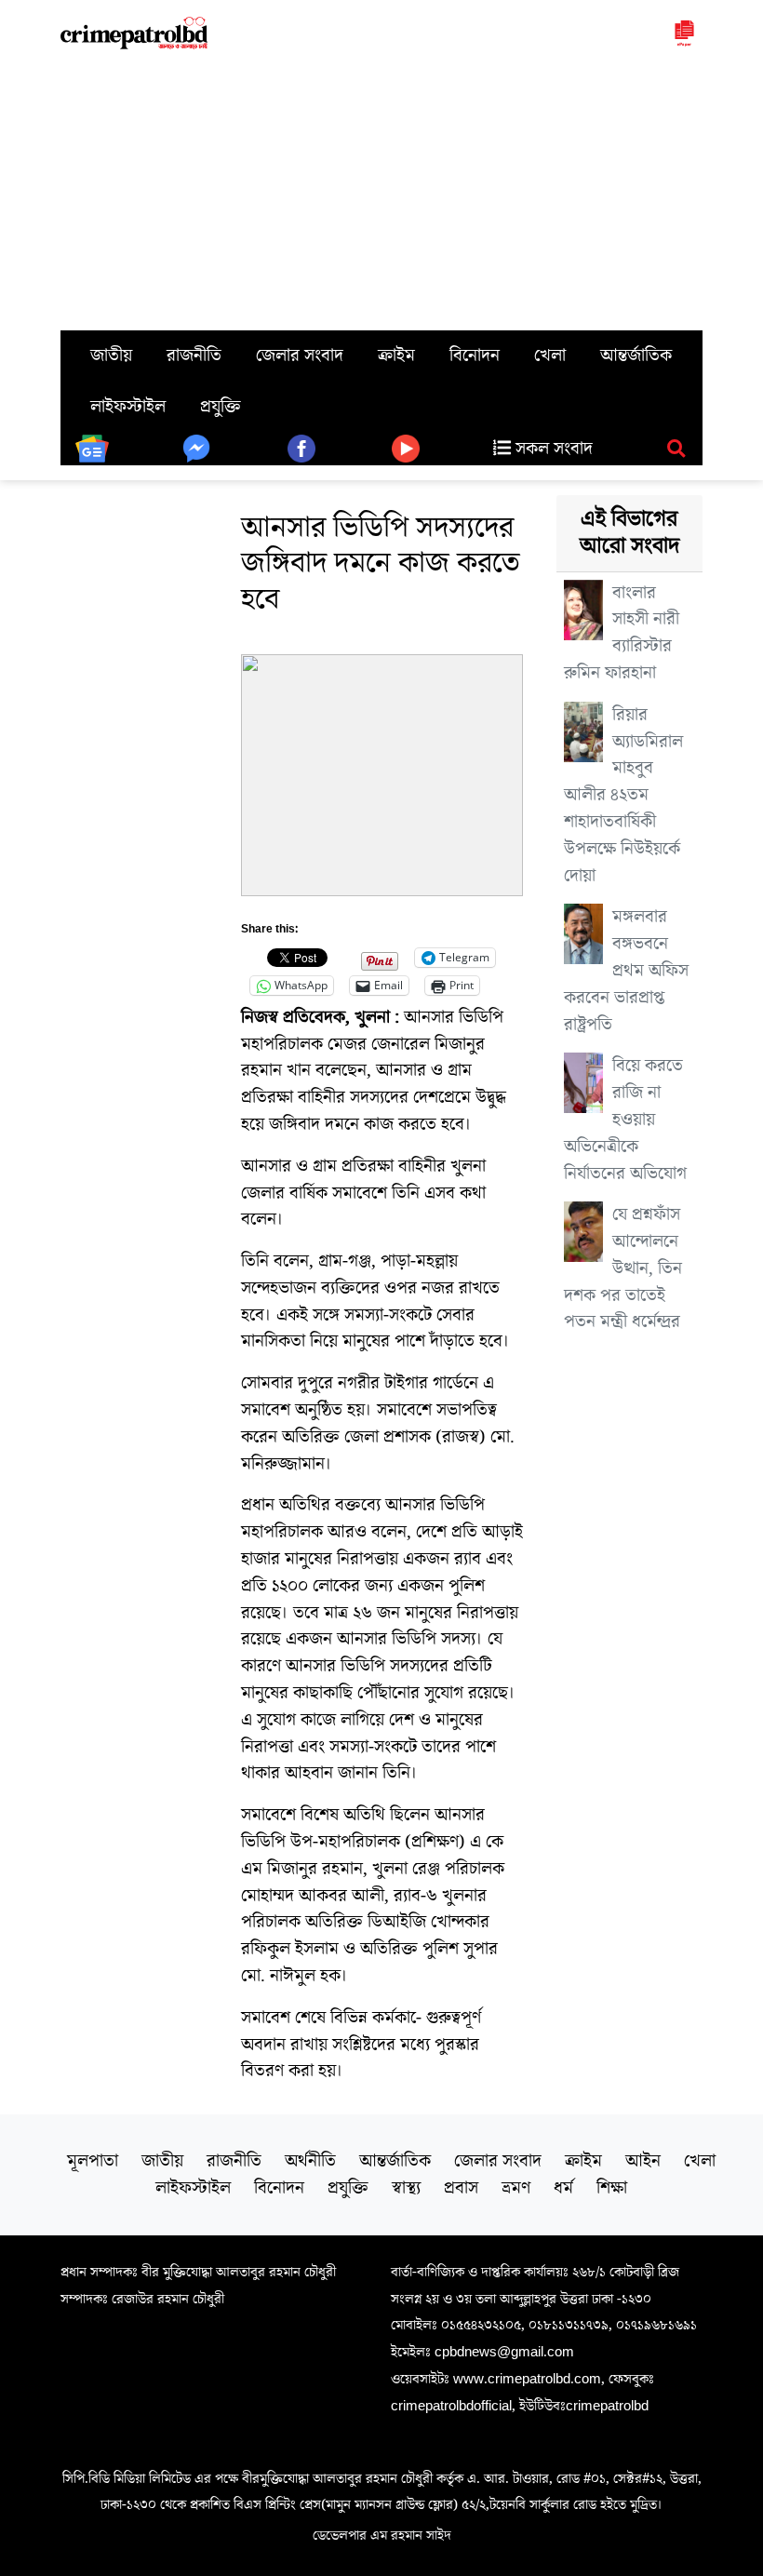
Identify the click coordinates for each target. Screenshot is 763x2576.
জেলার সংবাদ (300, 356)
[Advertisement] (381, 191)
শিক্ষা (612, 2188)
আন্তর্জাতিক (636, 356)
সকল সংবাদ (552, 449)
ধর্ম (563, 2188)
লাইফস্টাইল (128, 407)
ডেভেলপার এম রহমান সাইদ (382, 2535)
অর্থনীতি (310, 2161)
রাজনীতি (194, 356)
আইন (643, 2161)
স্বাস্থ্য (406, 2188)
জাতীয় (111, 356)
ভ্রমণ (516, 2188)
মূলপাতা (93, 2161)
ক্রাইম (396, 356)
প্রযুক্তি (221, 407)
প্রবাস (461, 2188)
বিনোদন (475, 356)
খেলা (550, 356)
